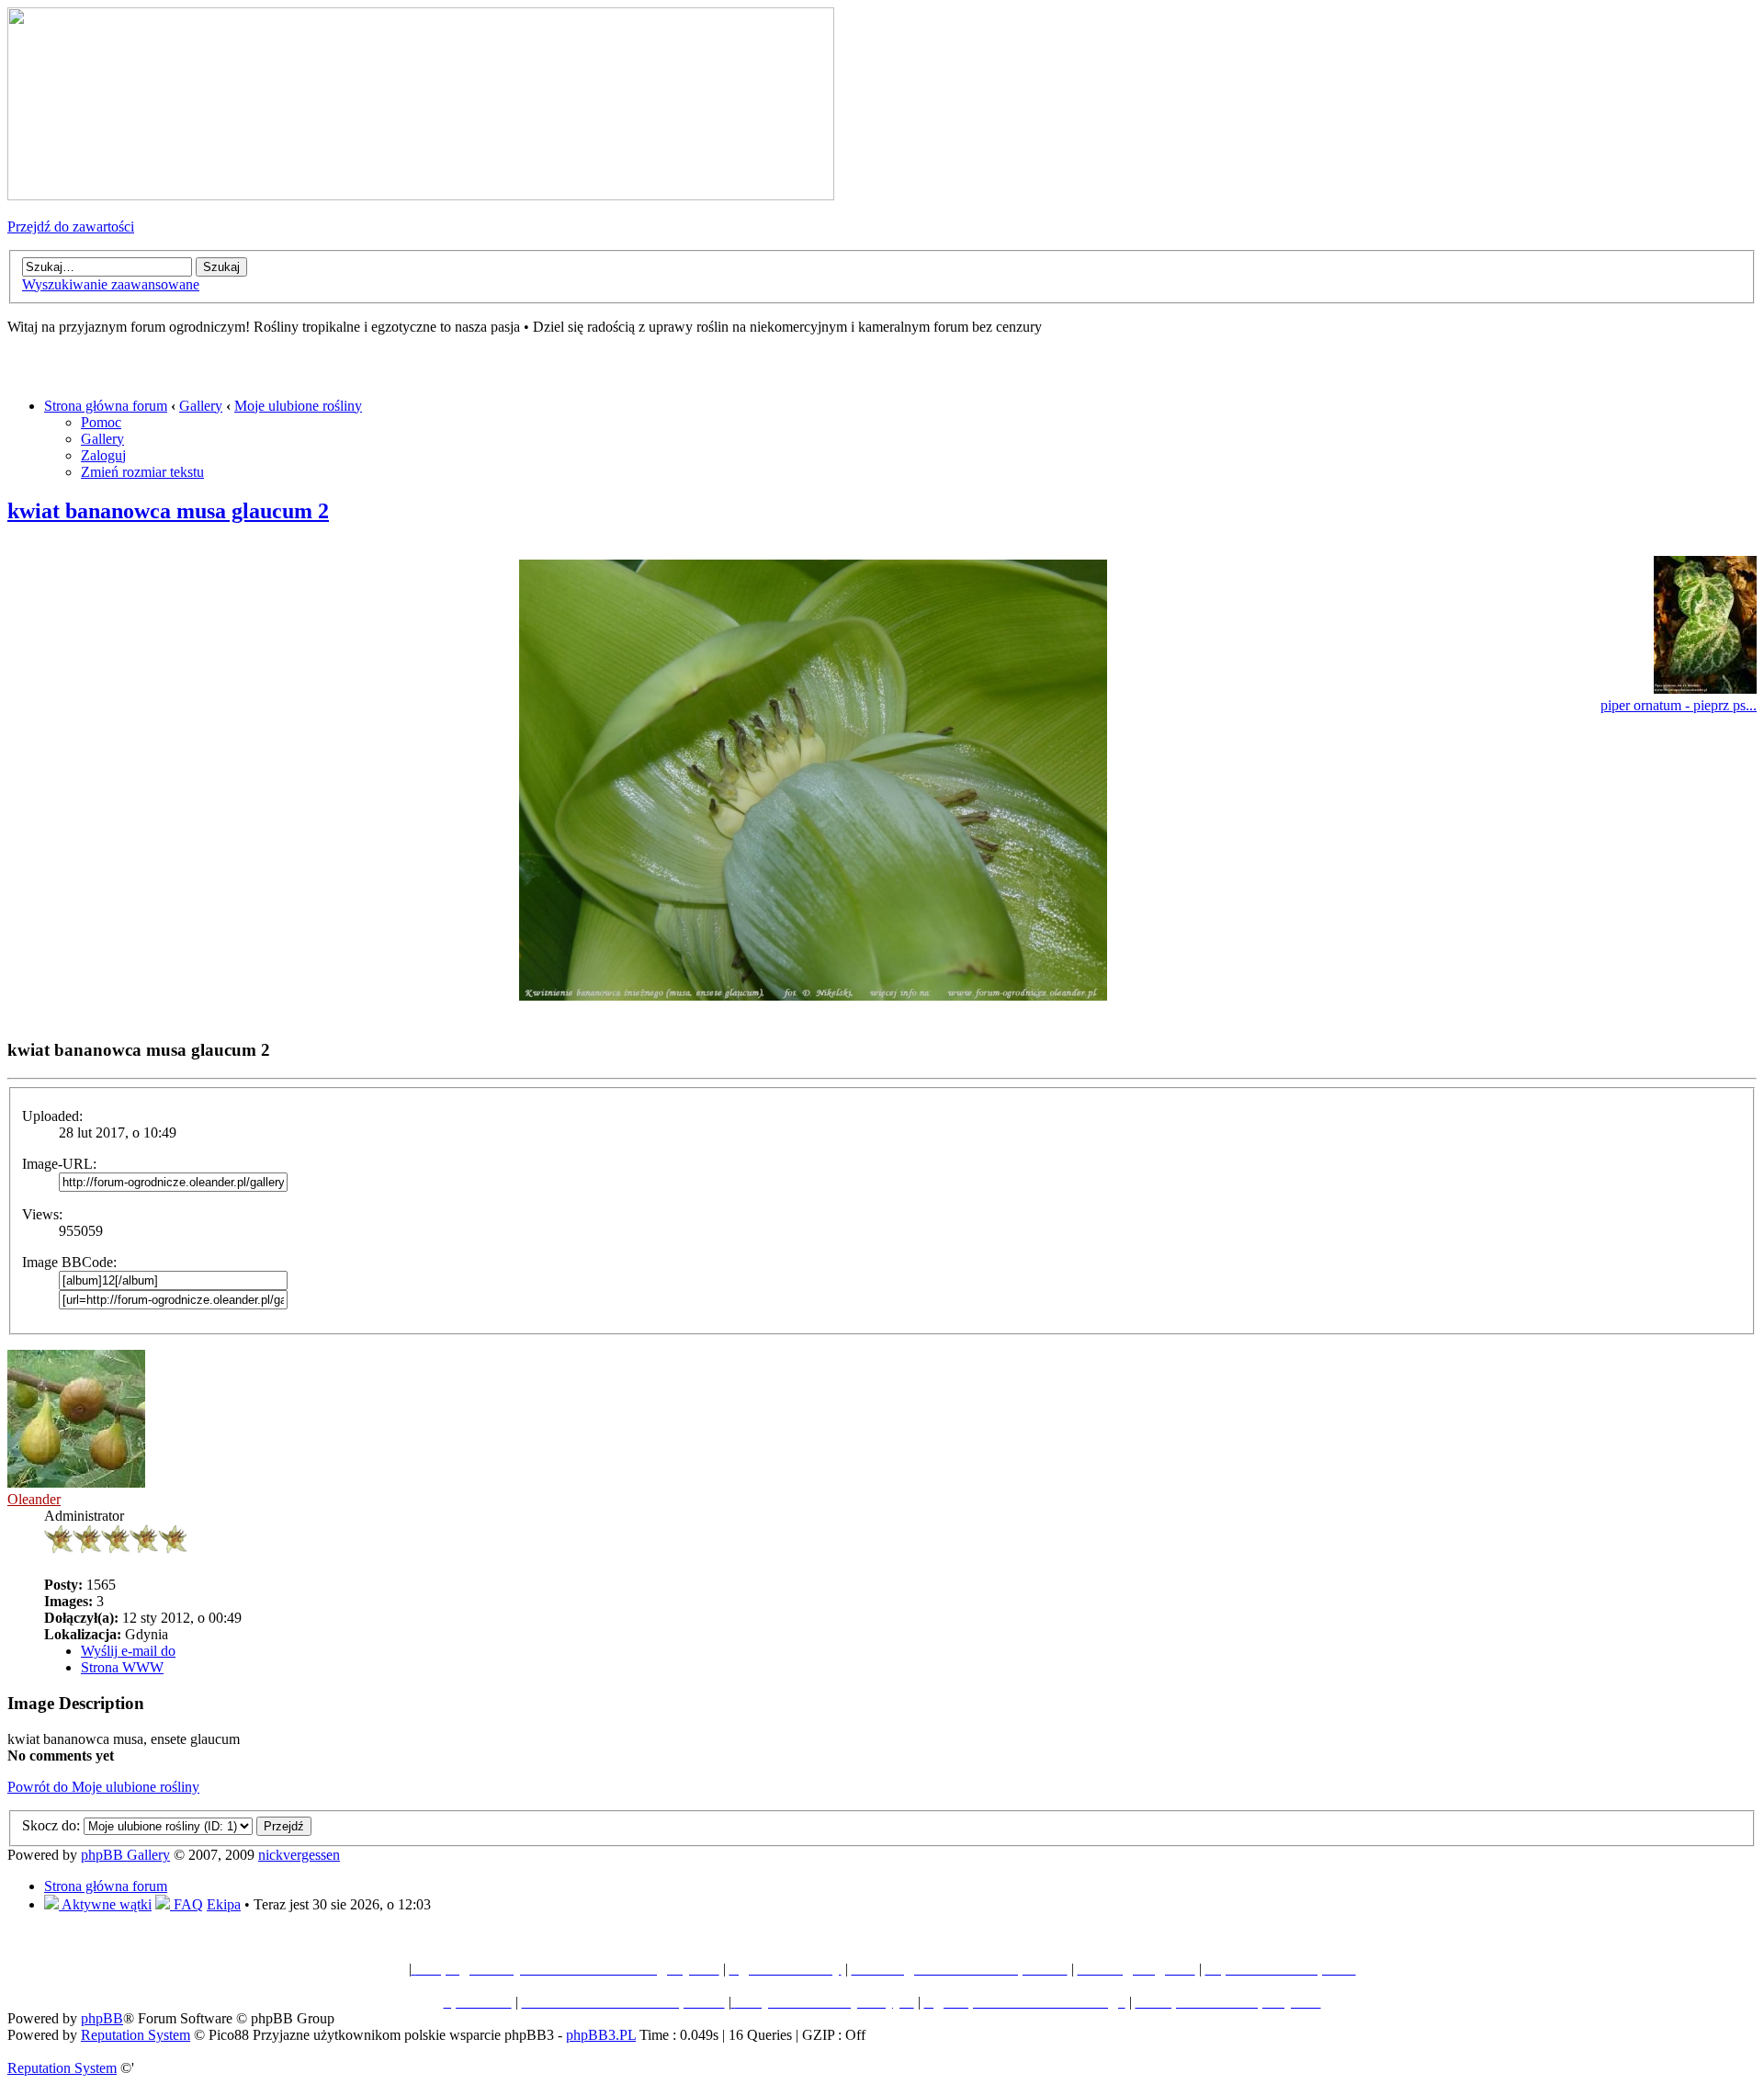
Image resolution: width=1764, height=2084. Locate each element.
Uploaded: (52, 1116)
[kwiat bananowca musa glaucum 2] (813, 996)
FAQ (187, 1904)
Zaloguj (103, 455)
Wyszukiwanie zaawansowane (111, 284)
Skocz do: (51, 1825)
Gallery (201, 406)
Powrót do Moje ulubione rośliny (103, 1787)
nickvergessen (299, 1855)
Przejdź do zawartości (71, 227)
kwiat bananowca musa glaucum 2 (168, 511)
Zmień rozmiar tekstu (142, 472)
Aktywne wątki (105, 1904)
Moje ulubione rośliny (298, 406)
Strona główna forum (106, 406)
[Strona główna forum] (421, 195)
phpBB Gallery (125, 1855)
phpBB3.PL (601, 2035)
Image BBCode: (69, 1262)
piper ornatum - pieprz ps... (1679, 705)
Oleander (34, 1499)
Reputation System (136, 2035)
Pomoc (101, 422)
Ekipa (224, 1904)
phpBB (102, 2018)
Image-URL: (59, 1164)
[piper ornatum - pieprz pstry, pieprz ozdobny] (1705, 689)
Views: (42, 1214)
